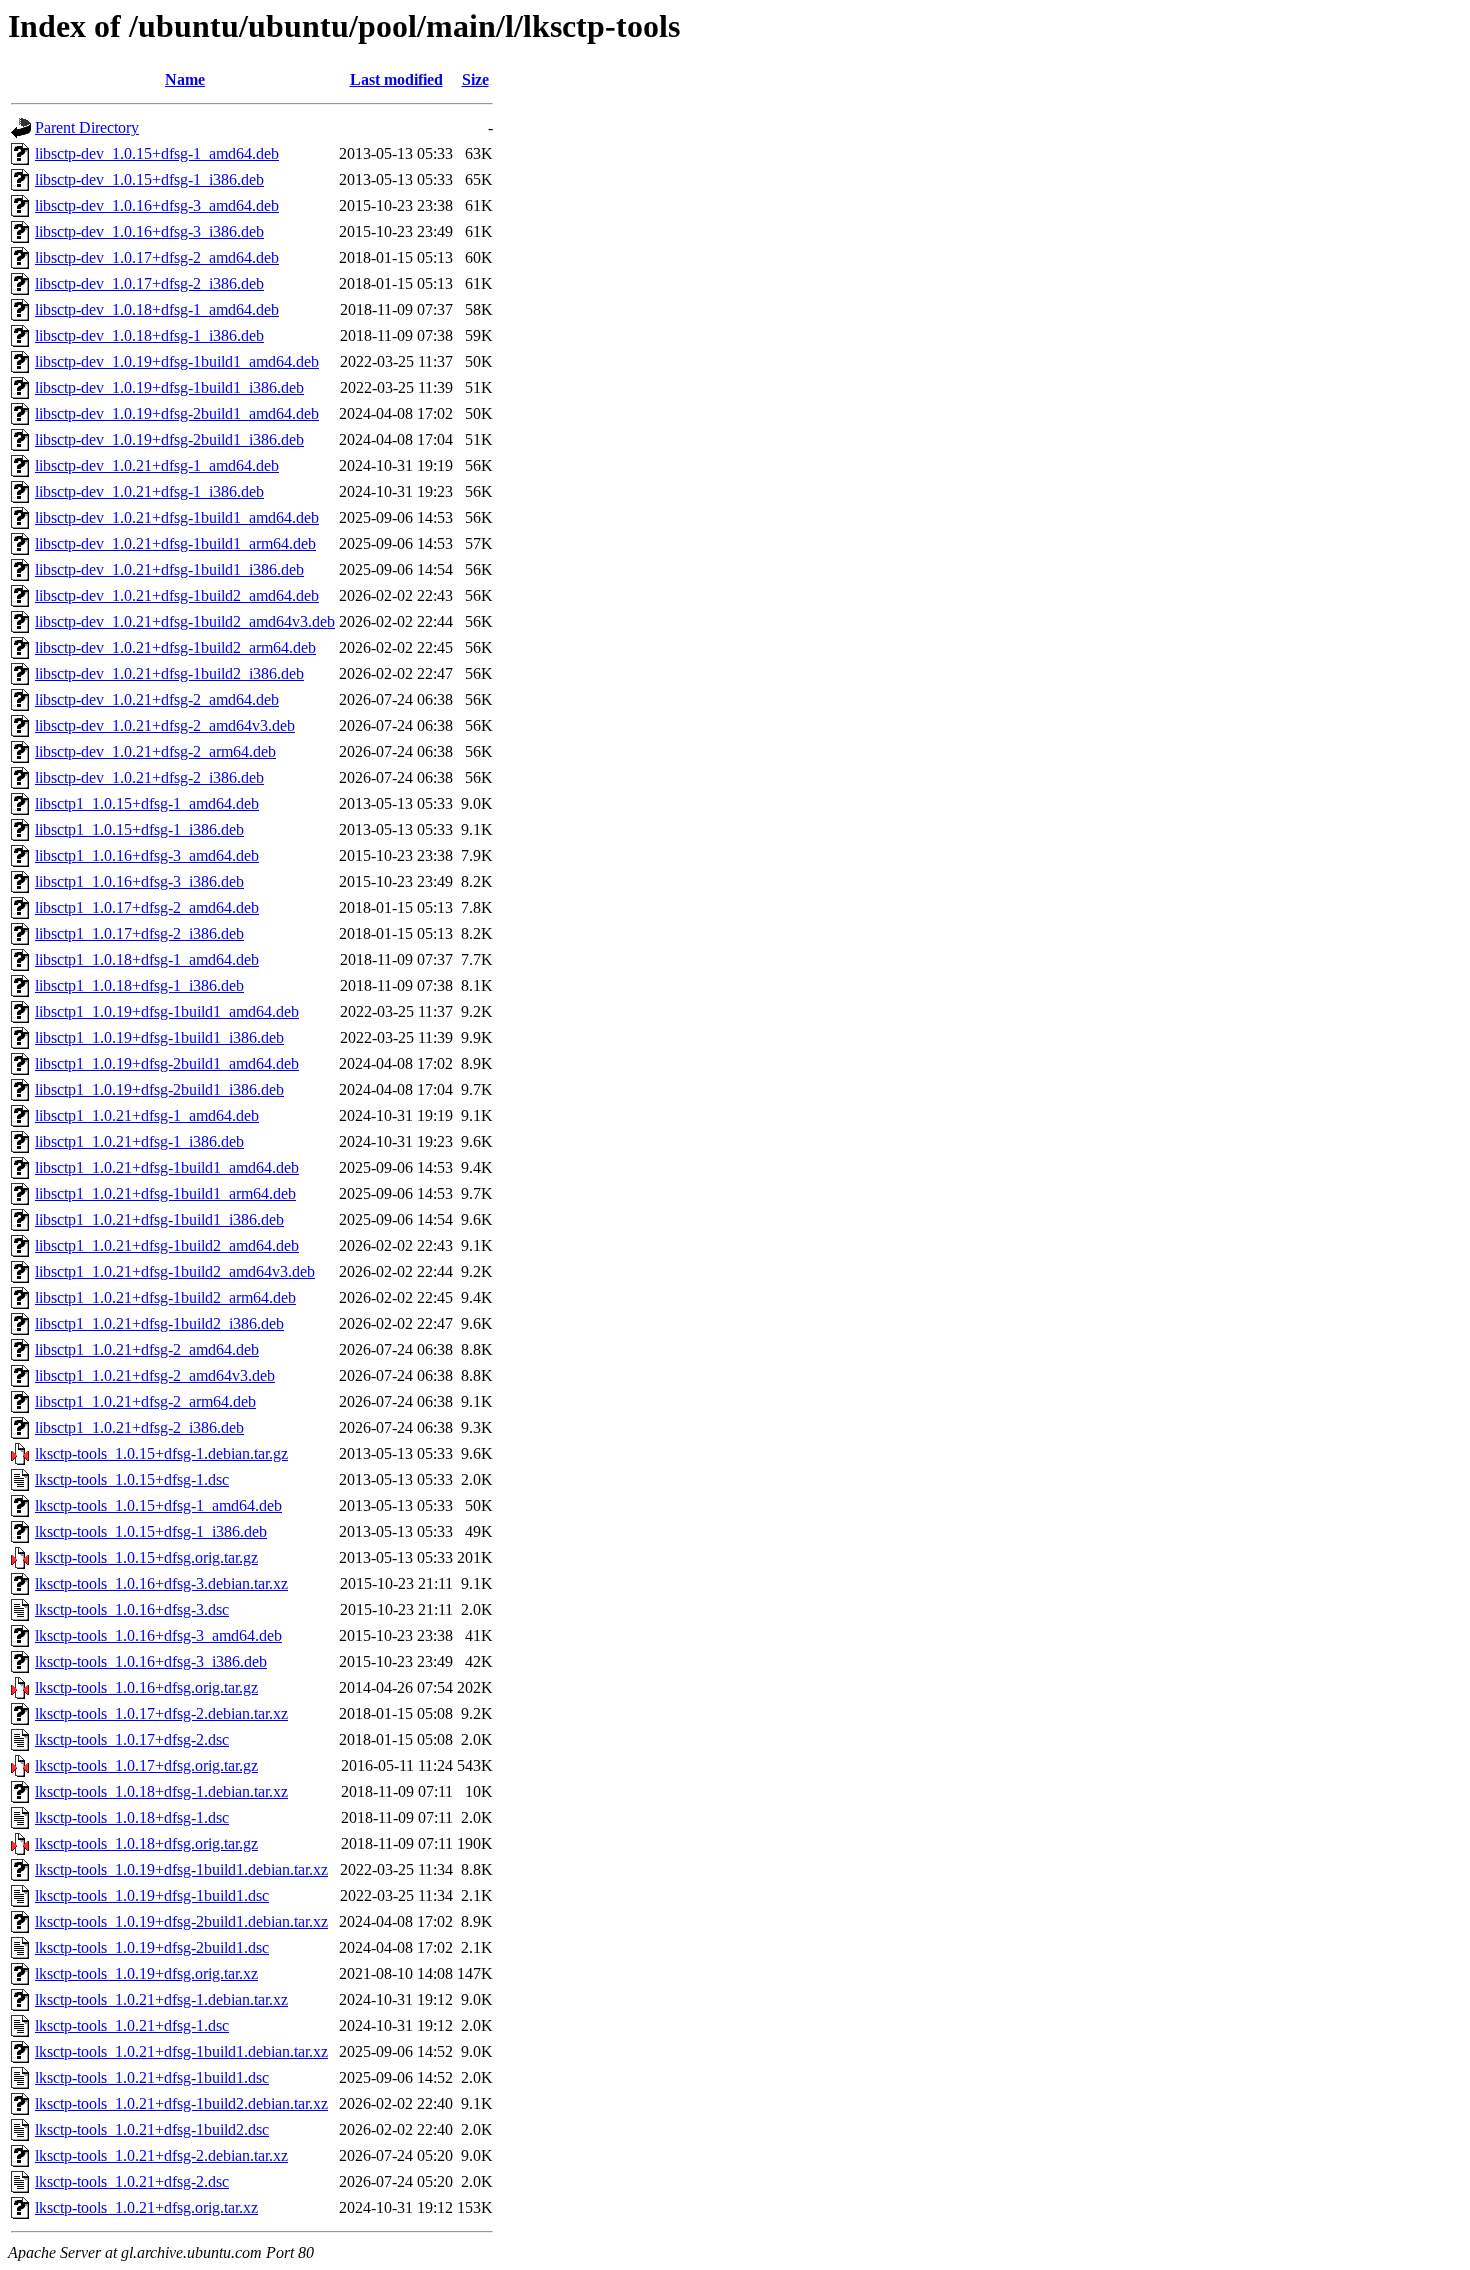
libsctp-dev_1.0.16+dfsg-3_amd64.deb (157, 205)
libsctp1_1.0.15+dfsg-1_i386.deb (139, 829)
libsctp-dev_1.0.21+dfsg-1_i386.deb (149, 491)
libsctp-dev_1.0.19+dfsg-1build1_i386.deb (169, 387)
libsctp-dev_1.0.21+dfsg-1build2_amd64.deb (177, 595)
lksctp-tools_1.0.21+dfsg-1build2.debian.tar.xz (181, 2103)
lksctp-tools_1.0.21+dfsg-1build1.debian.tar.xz (181, 2051)
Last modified (396, 79)
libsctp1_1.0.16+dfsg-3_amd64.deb (147, 855)
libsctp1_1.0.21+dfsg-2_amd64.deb (147, 1349)
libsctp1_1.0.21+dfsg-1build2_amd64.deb (167, 1245)
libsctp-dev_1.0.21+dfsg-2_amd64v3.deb (165, 725)
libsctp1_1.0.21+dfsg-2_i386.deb (139, 1427)
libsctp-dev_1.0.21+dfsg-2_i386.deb (149, 777)
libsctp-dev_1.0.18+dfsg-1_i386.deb (149, 335)
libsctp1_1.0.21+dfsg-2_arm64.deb (145, 1401)
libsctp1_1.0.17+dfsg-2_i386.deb (139, 933)
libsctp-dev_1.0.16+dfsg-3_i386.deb (149, 231)
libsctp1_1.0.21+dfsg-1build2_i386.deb (159, 1323)
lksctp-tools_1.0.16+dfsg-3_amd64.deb (158, 1635)
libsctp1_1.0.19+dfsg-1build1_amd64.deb (167, 1011)
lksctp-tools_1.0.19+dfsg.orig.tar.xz (146, 1973)
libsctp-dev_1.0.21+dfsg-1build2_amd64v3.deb (185, 621)
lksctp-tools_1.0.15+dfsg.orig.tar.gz (146, 1557)
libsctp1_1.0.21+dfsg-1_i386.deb (139, 1141)
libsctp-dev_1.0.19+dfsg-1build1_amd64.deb (177, 361)
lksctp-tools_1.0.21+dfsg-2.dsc (132, 2181)
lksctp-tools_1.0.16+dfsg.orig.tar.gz (146, 1687)
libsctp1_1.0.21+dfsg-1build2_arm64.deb (165, 1297)
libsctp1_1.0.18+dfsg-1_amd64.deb (147, 959)
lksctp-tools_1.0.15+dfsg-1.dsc (132, 1479)
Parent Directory (87, 127)
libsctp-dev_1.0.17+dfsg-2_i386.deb (149, 283)
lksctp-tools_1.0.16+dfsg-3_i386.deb (151, 1661)
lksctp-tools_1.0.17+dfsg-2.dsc (132, 1739)
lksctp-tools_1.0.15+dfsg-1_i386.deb (151, 1531)
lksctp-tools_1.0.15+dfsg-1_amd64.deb (158, 1505)
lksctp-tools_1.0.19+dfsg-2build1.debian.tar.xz (181, 1921)
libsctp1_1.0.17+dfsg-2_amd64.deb (147, 907)
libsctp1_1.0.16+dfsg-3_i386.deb (139, 881)
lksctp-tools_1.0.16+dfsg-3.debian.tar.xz (161, 1583)
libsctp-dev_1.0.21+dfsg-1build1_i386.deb (169, 569)
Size (475, 79)
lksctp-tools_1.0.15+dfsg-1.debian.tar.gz (161, 1453)
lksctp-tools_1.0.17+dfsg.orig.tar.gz (146, 1765)
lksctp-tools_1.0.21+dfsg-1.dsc (132, 2025)
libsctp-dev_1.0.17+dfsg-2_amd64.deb (157, 257)
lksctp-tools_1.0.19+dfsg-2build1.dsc (152, 1947)
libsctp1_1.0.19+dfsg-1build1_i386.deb (159, 1037)
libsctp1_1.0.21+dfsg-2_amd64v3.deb (155, 1375)
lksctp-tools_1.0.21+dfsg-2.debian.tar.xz (161, 2155)
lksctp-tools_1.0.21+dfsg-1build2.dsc (152, 2129)
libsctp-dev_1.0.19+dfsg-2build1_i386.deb (169, 439)
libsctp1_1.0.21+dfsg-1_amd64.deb (147, 1115)
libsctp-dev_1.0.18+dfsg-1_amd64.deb (157, 309)
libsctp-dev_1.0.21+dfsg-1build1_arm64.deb (175, 543)
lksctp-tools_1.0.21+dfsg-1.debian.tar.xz (161, 1999)
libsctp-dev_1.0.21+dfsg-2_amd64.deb (157, 699)
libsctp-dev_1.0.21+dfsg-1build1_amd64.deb (177, 517)
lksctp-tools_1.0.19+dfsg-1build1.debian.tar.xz (181, 1869)
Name (185, 79)
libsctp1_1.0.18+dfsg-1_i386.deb (139, 985)
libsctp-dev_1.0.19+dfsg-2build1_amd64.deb (177, 413)
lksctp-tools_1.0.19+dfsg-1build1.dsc (152, 1895)
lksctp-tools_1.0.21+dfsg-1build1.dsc (152, 2077)
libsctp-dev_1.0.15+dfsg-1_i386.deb (149, 179)
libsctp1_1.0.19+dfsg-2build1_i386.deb (159, 1089)
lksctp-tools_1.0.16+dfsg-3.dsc (132, 1609)
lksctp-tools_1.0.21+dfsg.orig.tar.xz (146, 2207)
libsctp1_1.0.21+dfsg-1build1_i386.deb (159, 1219)
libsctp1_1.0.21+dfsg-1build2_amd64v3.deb (175, 1271)
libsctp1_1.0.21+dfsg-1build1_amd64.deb (167, 1167)
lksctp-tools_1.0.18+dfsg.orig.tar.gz (146, 1843)
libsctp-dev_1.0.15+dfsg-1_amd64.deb (157, 153)
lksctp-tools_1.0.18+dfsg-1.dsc (132, 1817)
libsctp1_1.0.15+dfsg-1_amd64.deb (147, 803)
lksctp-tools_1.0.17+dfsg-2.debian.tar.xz (161, 1713)
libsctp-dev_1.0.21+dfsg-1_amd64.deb (157, 465)
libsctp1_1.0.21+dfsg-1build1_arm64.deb (165, 1193)
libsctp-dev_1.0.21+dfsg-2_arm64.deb (155, 751)
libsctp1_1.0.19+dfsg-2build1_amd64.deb (167, 1063)
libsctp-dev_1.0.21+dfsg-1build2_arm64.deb (175, 647)
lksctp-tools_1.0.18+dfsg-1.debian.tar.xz (161, 1791)
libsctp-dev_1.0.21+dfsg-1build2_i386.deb (169, 673)
